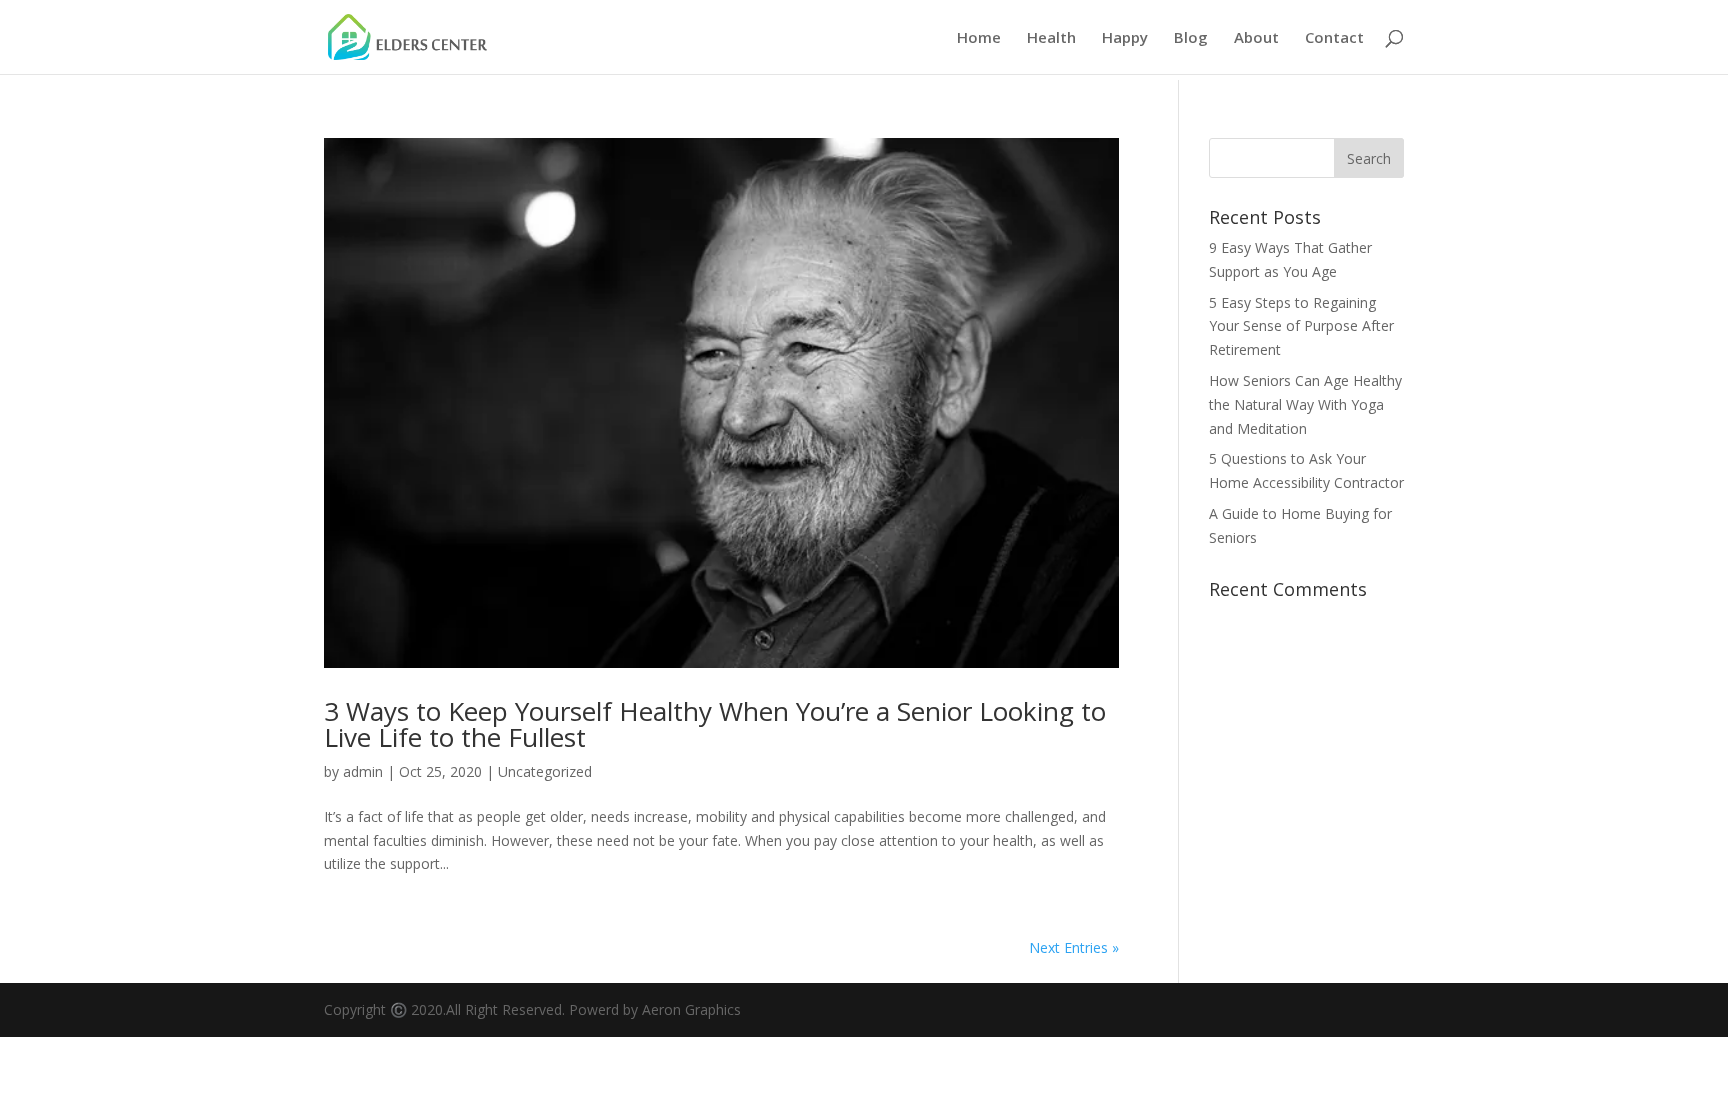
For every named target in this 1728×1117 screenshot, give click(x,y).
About (1256, 38)
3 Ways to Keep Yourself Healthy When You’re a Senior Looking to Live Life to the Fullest (715, 724)
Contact (1334, 38)
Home (979, 38)
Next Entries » (1074, 947)
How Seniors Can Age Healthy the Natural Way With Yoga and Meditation (1305, 404)
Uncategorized (545, 771)
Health (1051, 38)
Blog (1191, 38)
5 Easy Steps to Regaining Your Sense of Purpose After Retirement (1301, 326)
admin (363, 771)
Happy (1125, 38)
